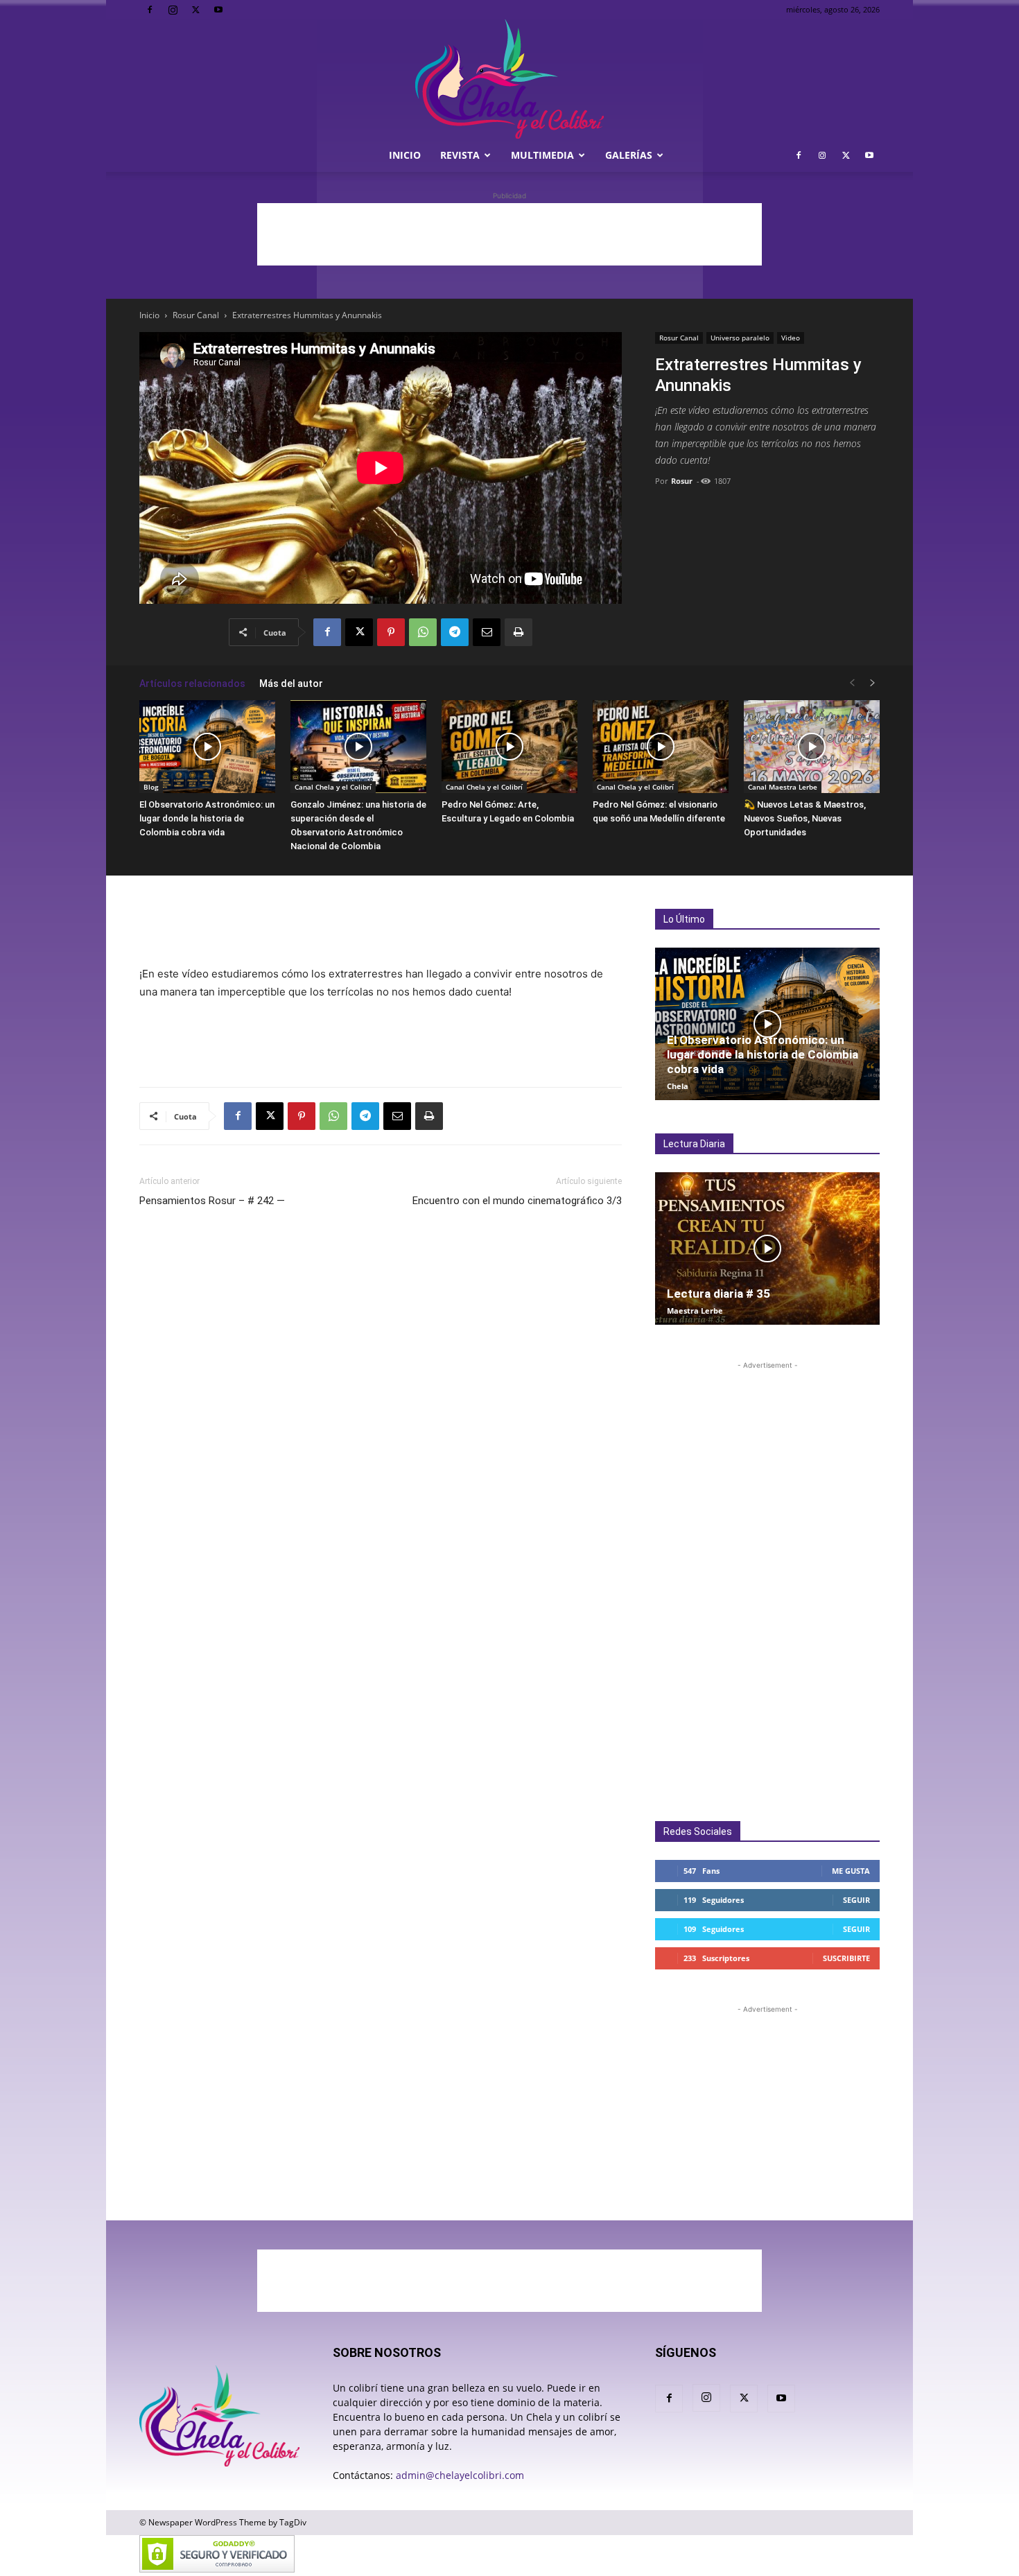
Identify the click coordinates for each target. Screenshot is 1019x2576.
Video (791, 338)
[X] (195, 10)
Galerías (629, 155)
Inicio (405, 155)
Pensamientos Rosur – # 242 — (212, 1201)
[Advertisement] (509, 234)
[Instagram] (173, 10)
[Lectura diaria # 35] (767, 1248)
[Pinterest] (391, 632)
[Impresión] (519, 632)
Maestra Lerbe (695, 1311)
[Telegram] (455, 632)
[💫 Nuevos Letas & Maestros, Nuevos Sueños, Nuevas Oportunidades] (812, 747)
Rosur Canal (196, 315)
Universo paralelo (740, 338)
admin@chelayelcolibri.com (460, 2475)
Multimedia (542, 155)
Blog (151, 787)
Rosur (682, 481)
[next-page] (873, 683)
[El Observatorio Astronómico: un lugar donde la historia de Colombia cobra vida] (207, 747)
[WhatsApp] (423, 632)
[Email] (487, 632)
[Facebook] (150, 10)
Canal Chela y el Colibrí (333, 787)
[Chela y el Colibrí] (509, 79)
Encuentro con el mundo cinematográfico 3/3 (517, 1201)
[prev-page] (852, 683)
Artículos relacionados (192, 684)
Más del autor (291, 684)
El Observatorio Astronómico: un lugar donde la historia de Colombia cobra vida (207, 818)
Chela (678, 1086)
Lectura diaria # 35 (718, 1294)
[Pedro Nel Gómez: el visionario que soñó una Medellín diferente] (661, 747)
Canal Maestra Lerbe (783, 787)
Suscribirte (846, 1958)
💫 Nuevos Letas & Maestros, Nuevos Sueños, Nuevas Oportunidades (805, 818)
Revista (460, 155)
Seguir (856, 1900)
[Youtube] (218, 10)
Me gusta (851, 1871)
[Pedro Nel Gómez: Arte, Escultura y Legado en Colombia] (509, 747)
